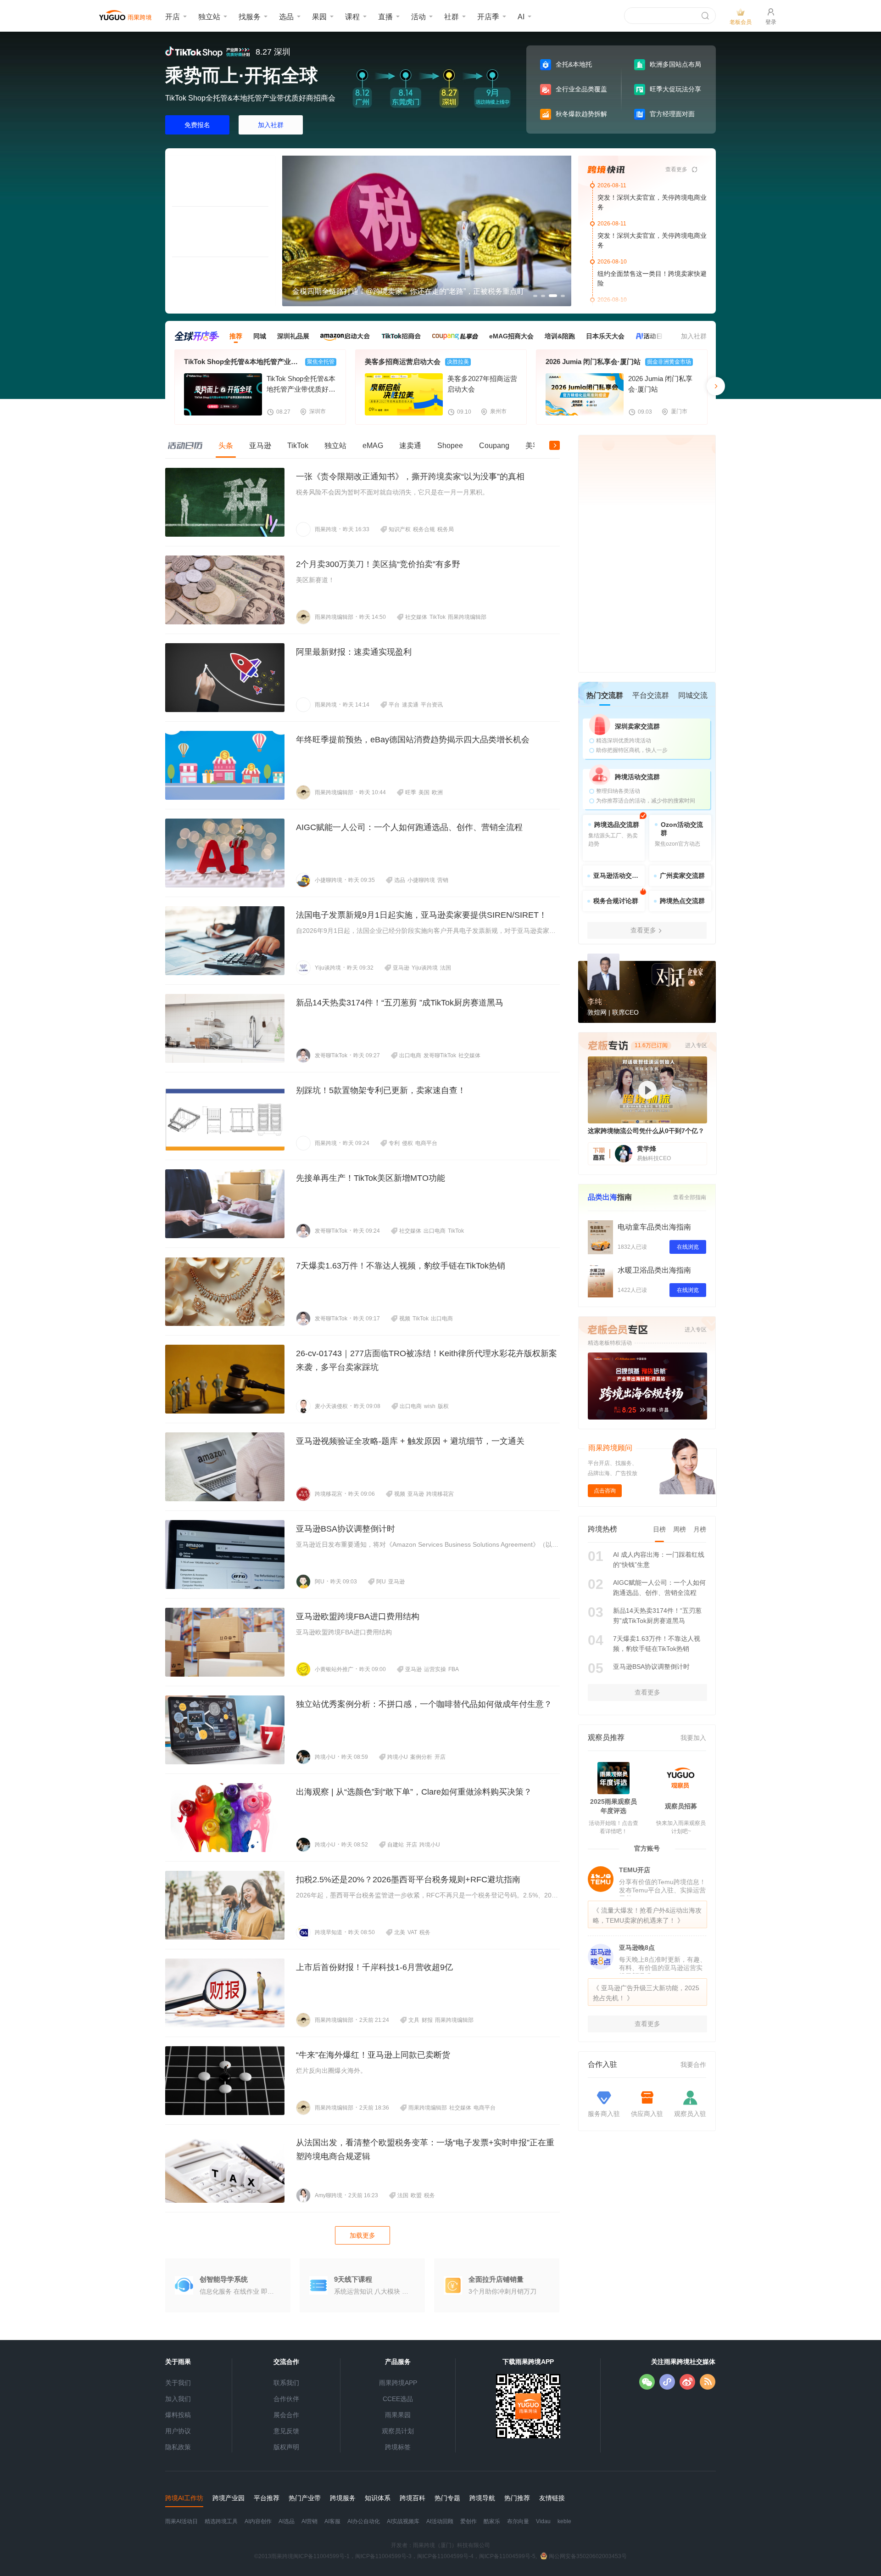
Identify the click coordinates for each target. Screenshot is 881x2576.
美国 (424, 792)
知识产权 (400, 529)
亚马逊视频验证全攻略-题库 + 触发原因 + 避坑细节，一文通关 (410, 1441)
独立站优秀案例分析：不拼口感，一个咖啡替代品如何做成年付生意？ (424, 1704)
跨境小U (325, 1757)
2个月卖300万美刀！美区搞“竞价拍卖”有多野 (378, 564)
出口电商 (410, 1055)
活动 (418, 17)
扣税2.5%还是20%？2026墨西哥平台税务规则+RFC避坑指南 (408, 1880)
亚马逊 (401, 968)
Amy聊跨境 (329, 2195)
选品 (286, 17)
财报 (427, 2020)
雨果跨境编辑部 (334, 617)
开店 (173, 17)
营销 (443, 880)
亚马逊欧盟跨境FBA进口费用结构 (358, 1616)
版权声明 (286, 2447)
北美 (400, 1932)
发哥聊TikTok (331, 1055)
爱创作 (468, 2521)
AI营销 (309, 2521)
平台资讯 (432, 705)
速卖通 (410, 705)
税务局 (446, 529)
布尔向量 (518, 2521)
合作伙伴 (286, 2399)
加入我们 (178, 2399)
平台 (394, 705)
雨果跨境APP (398, 2383)
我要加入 (693, 1738)
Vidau (543, 2521)
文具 (414, 2020)
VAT (412, 1932)
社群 (452, 17)
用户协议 (178, 2431)
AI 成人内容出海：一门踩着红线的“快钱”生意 (659, 1560)
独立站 (209, 17)
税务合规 (424, 529)
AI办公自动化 (364, 2521)
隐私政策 (178, 2447)
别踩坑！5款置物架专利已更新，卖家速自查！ (381, 1090)
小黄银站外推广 (334, 1669)
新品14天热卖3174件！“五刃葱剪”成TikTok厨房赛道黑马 (657, 1616)
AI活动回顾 (440, 2521)
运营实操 (435, 1669)
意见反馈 (286, 2431)
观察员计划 (398, 2431)
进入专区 (696, 1330)
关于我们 (178, 2383)
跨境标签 (398, 2447)
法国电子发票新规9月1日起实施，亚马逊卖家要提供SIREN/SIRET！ (421, 915)
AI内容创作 (258, 2521)
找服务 (250, 17)
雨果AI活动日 (181, 2521)
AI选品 (287, 2521)
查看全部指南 (690, 1197)
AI (521, 17)
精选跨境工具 (221, 2521)
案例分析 (421, 1757)
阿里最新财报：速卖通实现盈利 (354, 652)
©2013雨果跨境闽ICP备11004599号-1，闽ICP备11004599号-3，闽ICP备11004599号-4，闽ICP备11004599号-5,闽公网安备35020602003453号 (440, 2556)
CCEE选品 (398, 2399)
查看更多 (676, 169)
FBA (454, 1669)
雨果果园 (398, 2415)
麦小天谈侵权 (331, 1406)
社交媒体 (416, 617)
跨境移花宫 (329, 1494)
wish (430, 1406)
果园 (319, 17)
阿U (320, 1582)
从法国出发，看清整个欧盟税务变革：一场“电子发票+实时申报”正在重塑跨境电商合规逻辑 (425, 2149)
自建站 (396, 1845)
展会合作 (286, 2415)
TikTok (438, 617)
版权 (443, 1406)
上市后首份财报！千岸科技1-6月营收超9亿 (374, 1967)
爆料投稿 (178, 2415)
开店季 (488, 17)
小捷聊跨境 (329, 880)
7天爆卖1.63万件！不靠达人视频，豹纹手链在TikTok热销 (401, 1266)
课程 (352, 17)
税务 (425, 1932)
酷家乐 (492, 2521)
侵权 (407, 1143)
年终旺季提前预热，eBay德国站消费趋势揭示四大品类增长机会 (413, 740)
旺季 (411, 792)
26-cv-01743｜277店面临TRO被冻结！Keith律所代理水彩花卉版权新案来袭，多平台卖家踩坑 (427, 1360)
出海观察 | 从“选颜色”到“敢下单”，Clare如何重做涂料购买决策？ (414, 1792)
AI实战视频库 (403, 2521)
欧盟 (416, 2195)
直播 (385, 17)
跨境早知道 (329, 1932)
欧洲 (437, 792)
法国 (446, 968)
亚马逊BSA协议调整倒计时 (346, 1529)
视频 (405, 1319)
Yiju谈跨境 (328, 968)
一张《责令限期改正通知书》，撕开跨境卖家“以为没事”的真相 (410, 477)
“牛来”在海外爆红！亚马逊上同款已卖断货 (373, 2055)
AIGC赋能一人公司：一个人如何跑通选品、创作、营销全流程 (409, 827)
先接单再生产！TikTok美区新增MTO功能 (371, 1178)
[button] (290, 231)
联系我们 (286, 2383)
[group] (427, 231)
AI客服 (332, 2521)
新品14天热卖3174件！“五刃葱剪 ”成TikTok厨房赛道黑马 (400, 1003)
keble (564, 2521)
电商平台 (426, 1143)
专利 (394, 1143)
